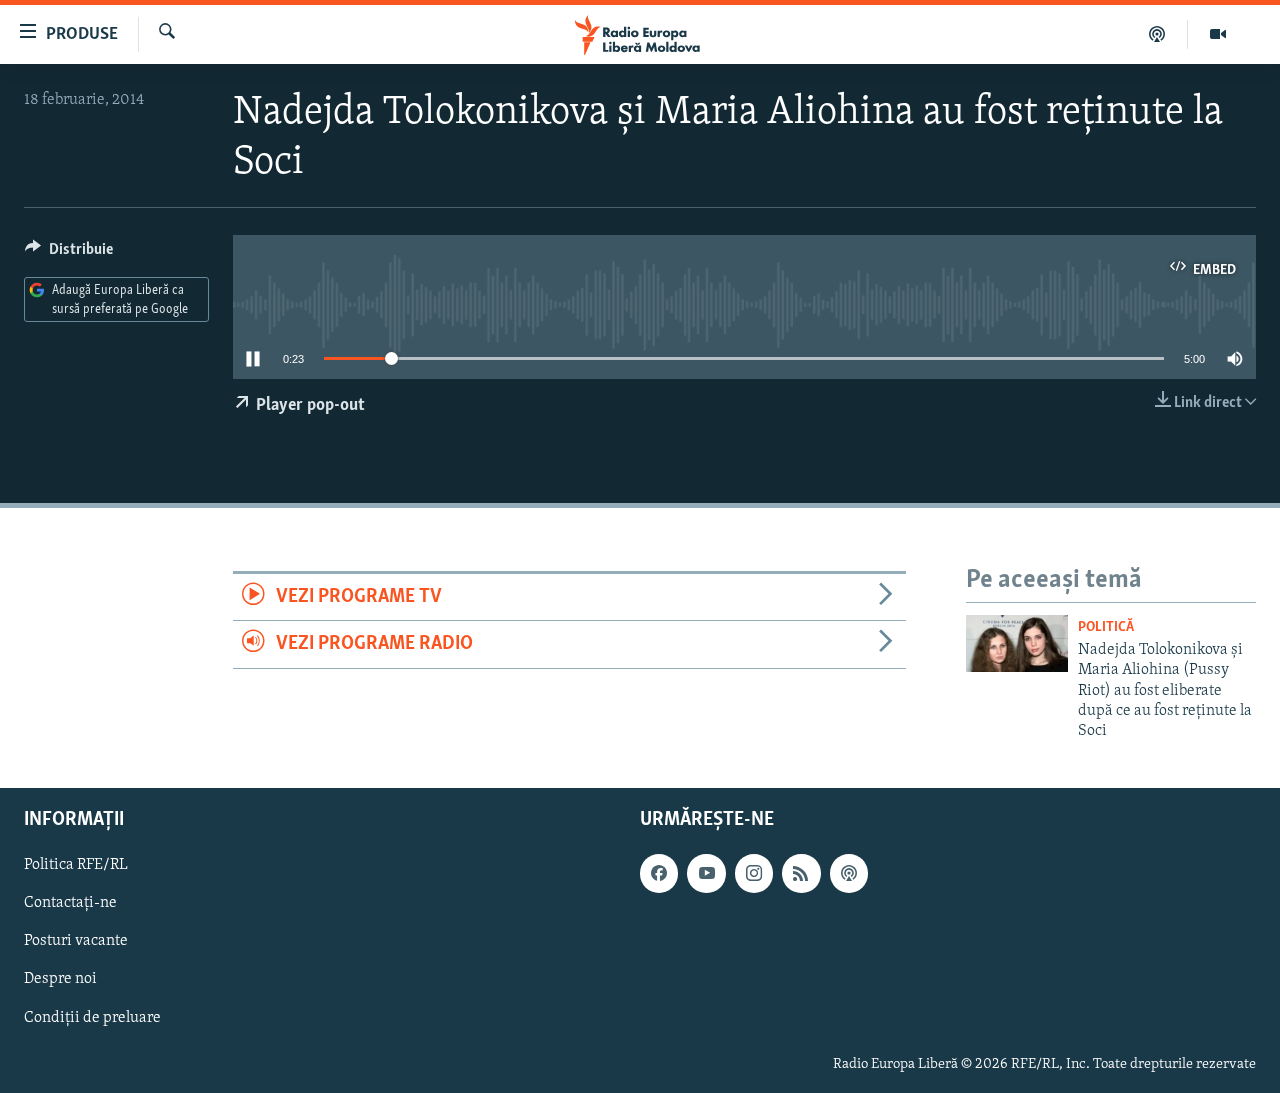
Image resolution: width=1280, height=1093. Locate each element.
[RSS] (801, 873)
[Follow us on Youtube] (706, 873)
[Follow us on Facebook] (659, 873)
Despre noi (60, 979)
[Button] (69, 254)
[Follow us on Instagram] (754, 873)
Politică (1106, 627)
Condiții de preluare (92, 1017)
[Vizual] (1218, 34)
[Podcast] (1157, 34)
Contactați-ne (70, 903)
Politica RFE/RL (76, 865)
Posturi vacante (76, 941)
